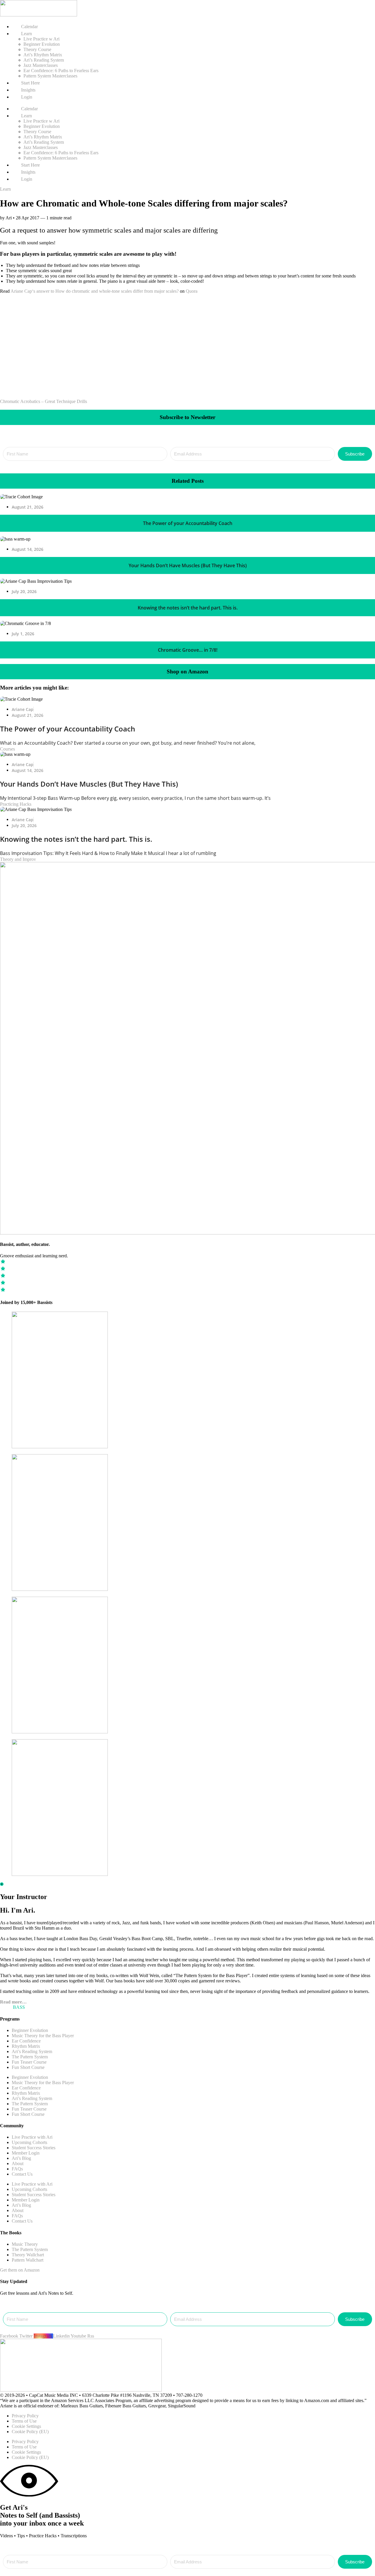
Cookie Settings (26, 2426)
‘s (34, 291)
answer (43, 291)
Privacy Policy (25, 2416)
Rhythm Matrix (26, 2046)
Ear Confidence (26, 2041)
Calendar (29, 27)
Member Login (26, 2153)
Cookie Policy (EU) (30, 2432)
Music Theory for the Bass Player (43, 2036)
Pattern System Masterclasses (50, 76)
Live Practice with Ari (32, 2137)
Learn (5, 189)
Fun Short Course (28, 2067)
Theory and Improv (18, 859)
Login (26, 97)
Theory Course (37, 49)
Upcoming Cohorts (29, 2142)
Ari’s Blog (21, 2158)
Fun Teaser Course (29, 2062)
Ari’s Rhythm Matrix (43, 55)
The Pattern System (30, 2057)
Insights (28, 90)
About (18, 2163)
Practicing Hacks (16, 804)
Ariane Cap (21, 291)
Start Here (30, 83)
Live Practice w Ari (41, 39)
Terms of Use (24, 2421)
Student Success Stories (34, 2148)
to (52, 291)
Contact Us (22, 2174)
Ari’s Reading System (44, 60)
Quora (192, 291)
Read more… (13, 2002)
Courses (7, 749)
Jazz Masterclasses (41, 65)
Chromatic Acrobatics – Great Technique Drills (44, 401)
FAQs (17, 2169)
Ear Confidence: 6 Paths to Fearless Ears (61, 71)
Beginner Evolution (42, 44)
